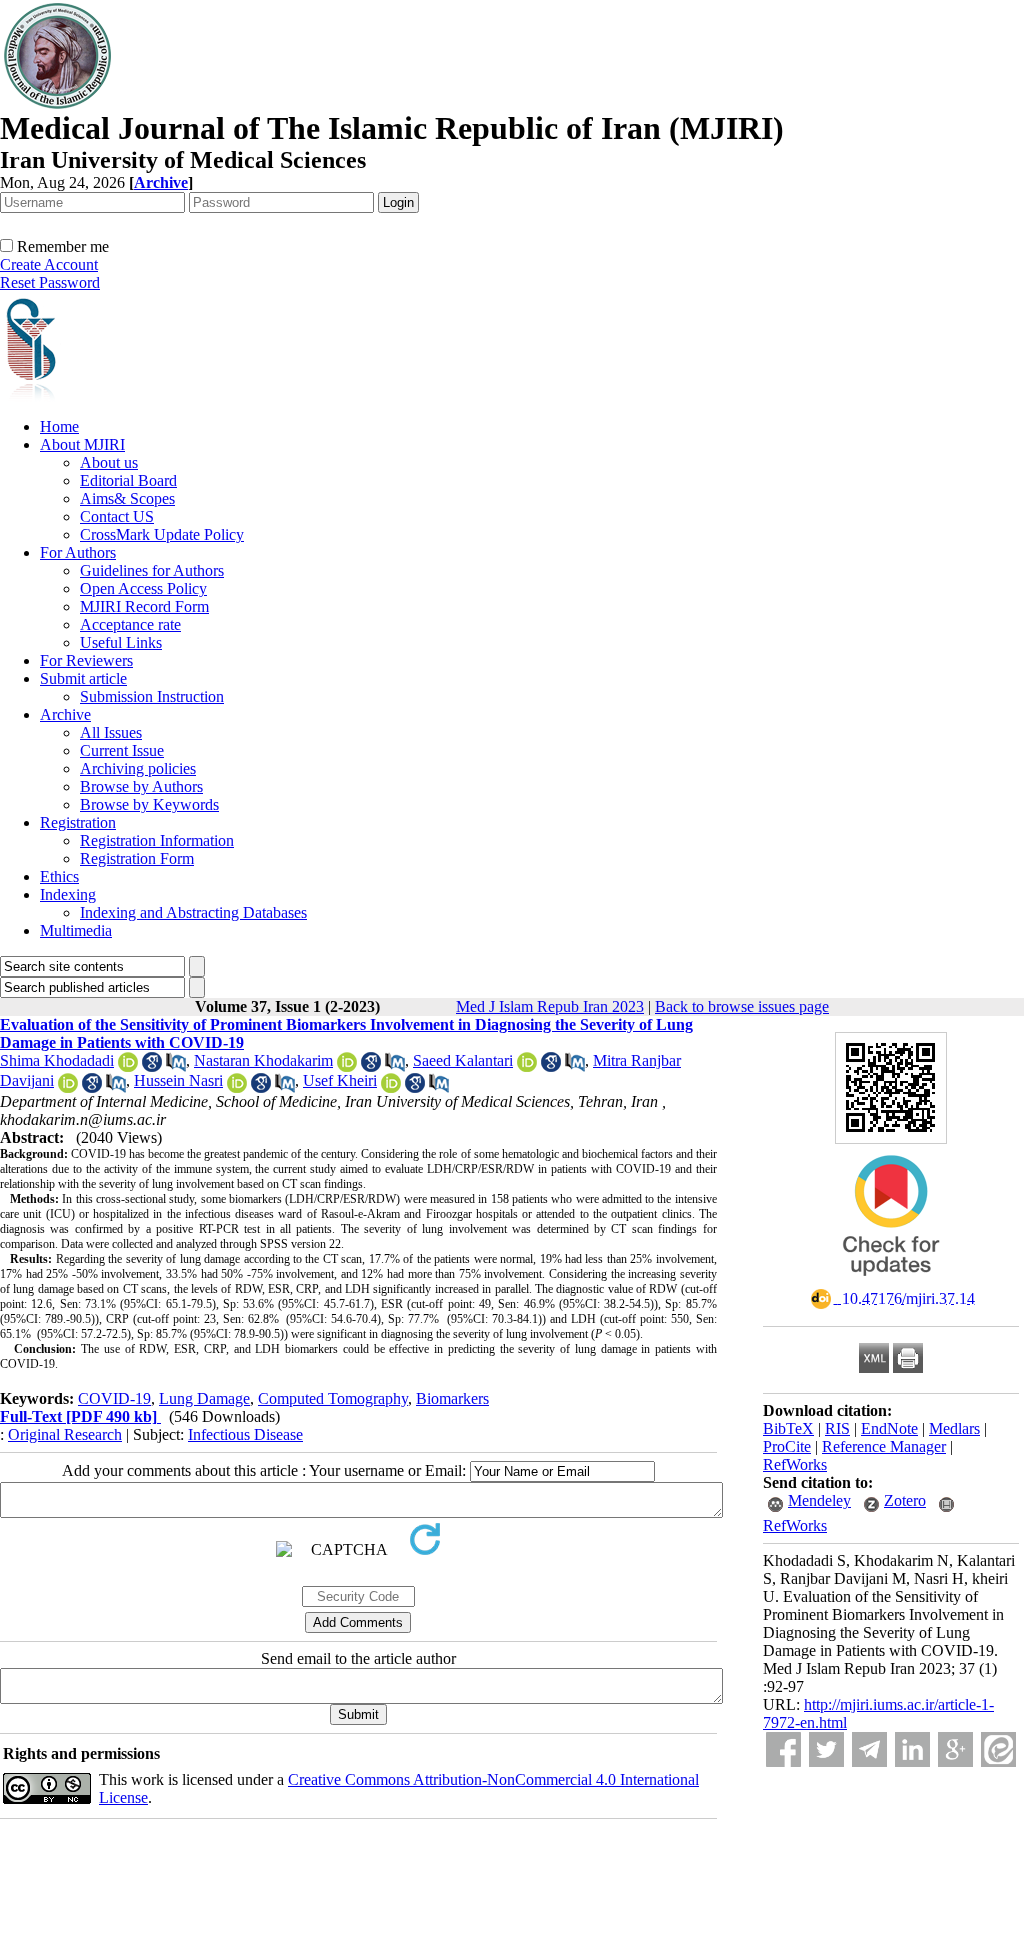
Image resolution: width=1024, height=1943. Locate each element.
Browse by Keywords (149, 804)
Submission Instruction (152, 696)
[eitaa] (998, 1749)
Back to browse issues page (742, 1006)
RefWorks (795, 1464)
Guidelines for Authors (152, 570)
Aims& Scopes (127, 498)
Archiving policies (138, 768)
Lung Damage (204, 1398)
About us (109, 462)
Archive (65, 714)
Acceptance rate (130, 624)
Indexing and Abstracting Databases (193, 912)
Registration (78, 822)
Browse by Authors (141, 786)
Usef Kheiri (340, 1080)
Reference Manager (884, 1446)
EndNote (889, 1428)
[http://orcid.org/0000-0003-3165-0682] (347, 1066)
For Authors (78, 552)
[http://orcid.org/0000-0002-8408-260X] (128, 1066)
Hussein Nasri (178, 1080)
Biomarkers (452, 1398)
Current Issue (122, 750)
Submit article (83, 678)
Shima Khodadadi (57, 1060)
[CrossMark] (891, 1282)
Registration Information (157, 840)
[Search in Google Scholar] (152, 1066)
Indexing (68, 894)
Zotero (905, 1500)
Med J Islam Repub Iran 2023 (550, 1006)
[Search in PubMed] (176, 1066)
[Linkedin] (912, 1749)
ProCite (787, 1446)
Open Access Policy (143, 588)
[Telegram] (869, 1749)
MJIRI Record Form (144, 606)
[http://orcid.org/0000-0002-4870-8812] (68, 1087)
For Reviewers (86, 660)
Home (59, 426)
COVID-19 (114, 1398)
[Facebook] (783, 1749)
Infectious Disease (245, 1434)
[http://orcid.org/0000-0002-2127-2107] (237, 1087)
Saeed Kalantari (463, 1060)
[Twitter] (826, 1749)
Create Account (49, 264)
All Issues (111, 732)
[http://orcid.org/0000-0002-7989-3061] (391, 1087)
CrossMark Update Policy (162, 534)
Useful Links (121, 642)
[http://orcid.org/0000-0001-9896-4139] (527, 1066)
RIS (837, 1428)
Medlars (954, 1428)
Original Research (65, 1434)
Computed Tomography (333, 1398)
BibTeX (788, 1428)
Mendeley (819, 1500)
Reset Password (50, 282)
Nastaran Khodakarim (263, 1060)
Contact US (117, 516)
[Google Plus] (955, 1749)
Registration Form (137, 858)
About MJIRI (82, 444)
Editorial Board (128, 480)
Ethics (59, 876)
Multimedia (76, 930)
